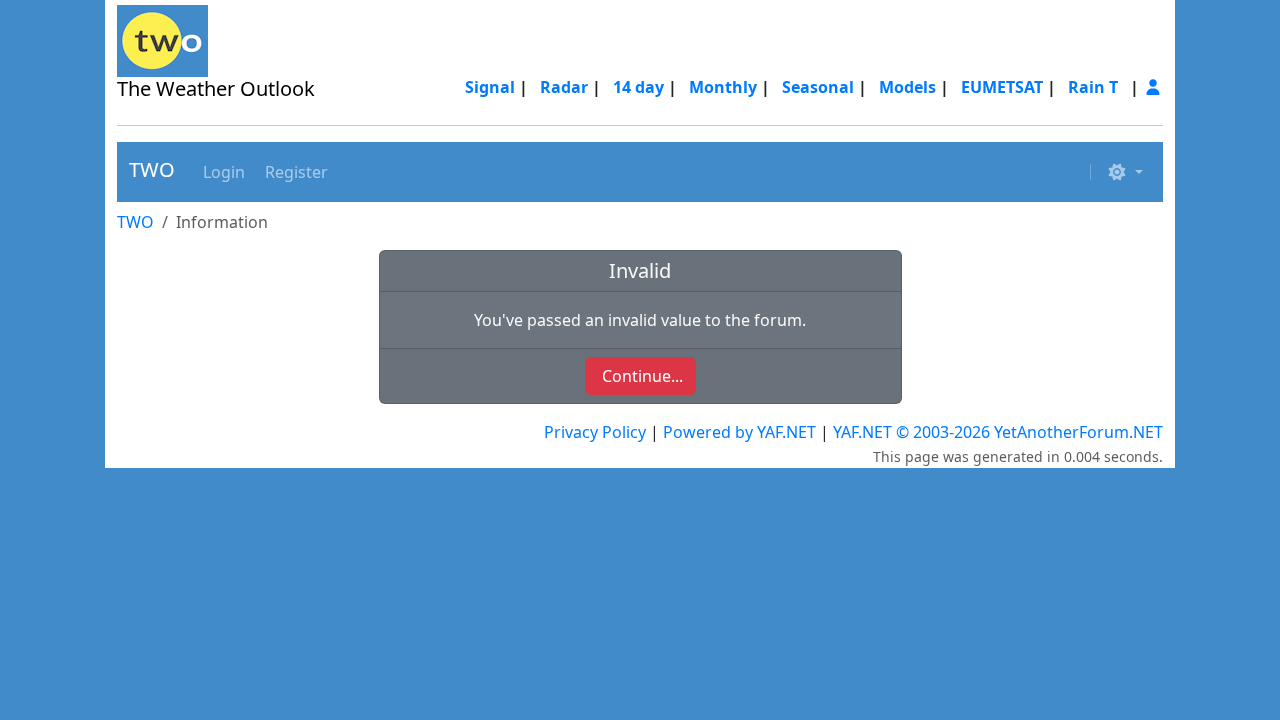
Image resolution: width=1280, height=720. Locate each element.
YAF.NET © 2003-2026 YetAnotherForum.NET (998, 432)
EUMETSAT (1002, 87)
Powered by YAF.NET (739, 432)
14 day (638, 87)
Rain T (1093, 87)
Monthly (723, 87)
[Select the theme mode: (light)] (1125, 172)
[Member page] (1153, 87)
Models (907, 87)
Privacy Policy (595, 432)
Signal (490, 87)
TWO (152, 169)
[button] (222, 172)
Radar (564, 87)
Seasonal (818, 87)
